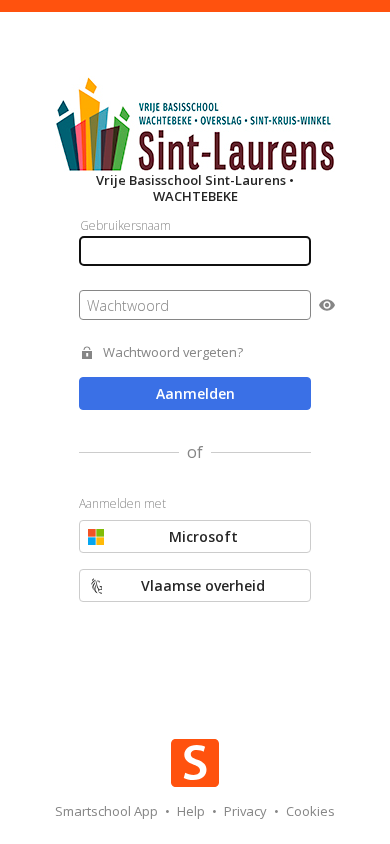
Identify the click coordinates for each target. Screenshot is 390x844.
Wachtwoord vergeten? (173, 352)
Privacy (247, 811)
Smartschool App (108, 811)
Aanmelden (195, 393)
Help (192, 811)
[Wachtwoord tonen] (327, 305)
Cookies (310, 811)
